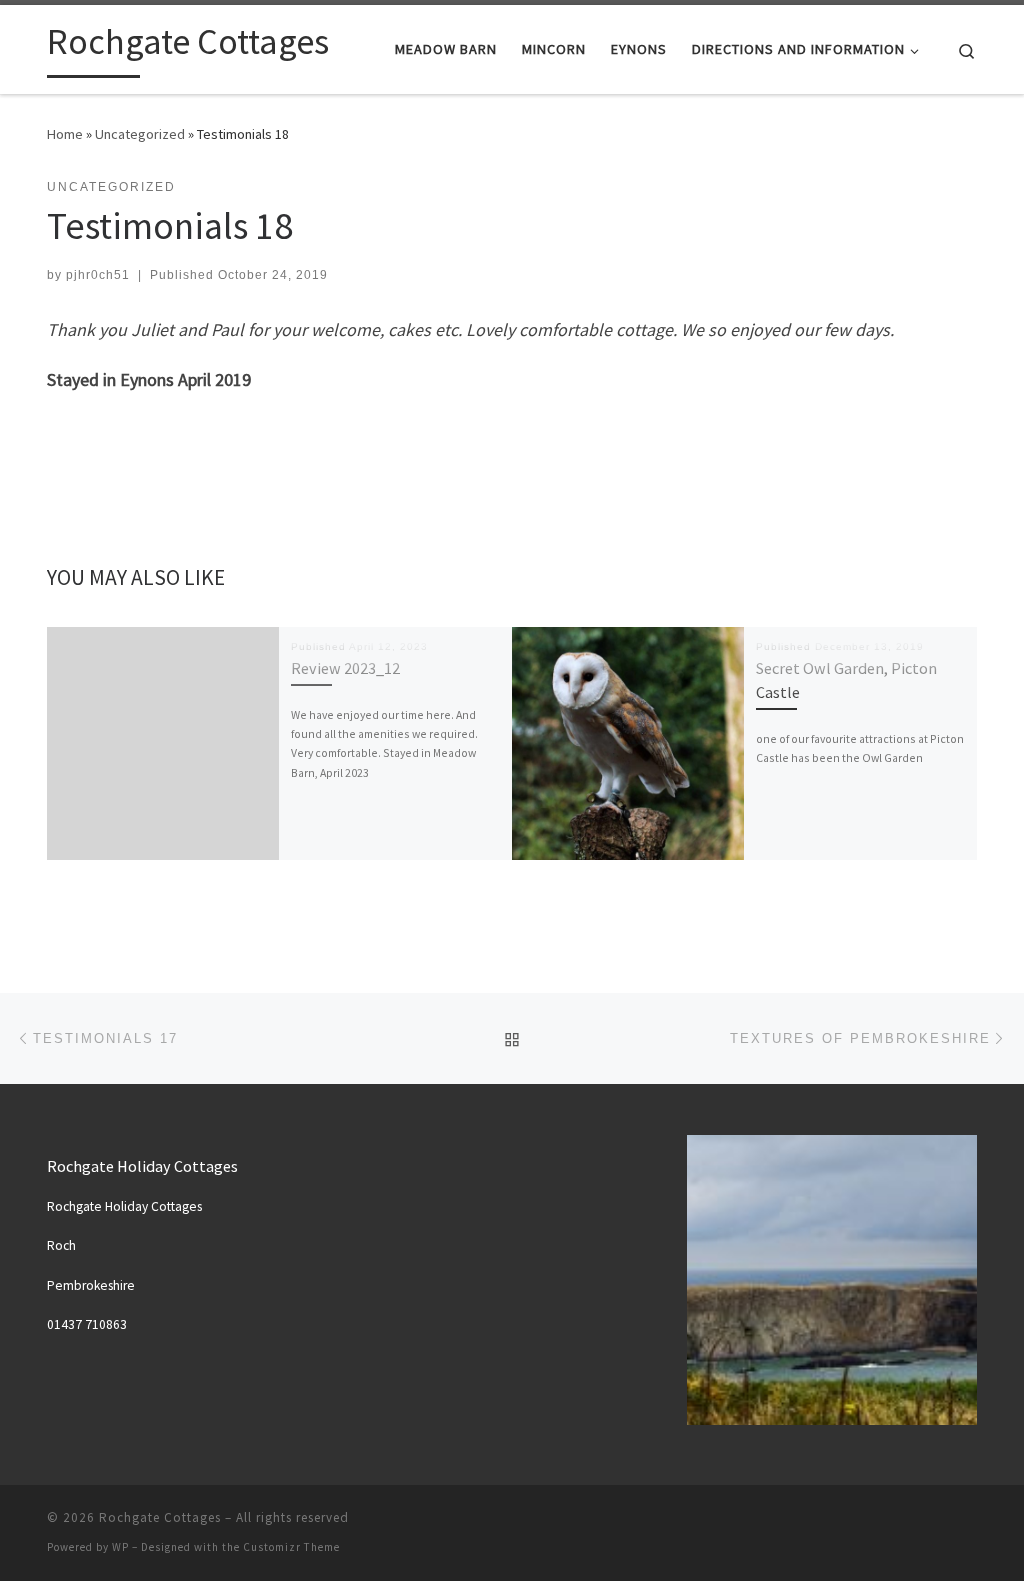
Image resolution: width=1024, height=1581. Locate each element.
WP (120, 1547)
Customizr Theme (291, 1547)
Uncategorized (140, 134)
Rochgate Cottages (160, 1517)
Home (65, 134)
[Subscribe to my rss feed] (971, 1524)
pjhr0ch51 (98, 275)
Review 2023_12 (345, 668)
